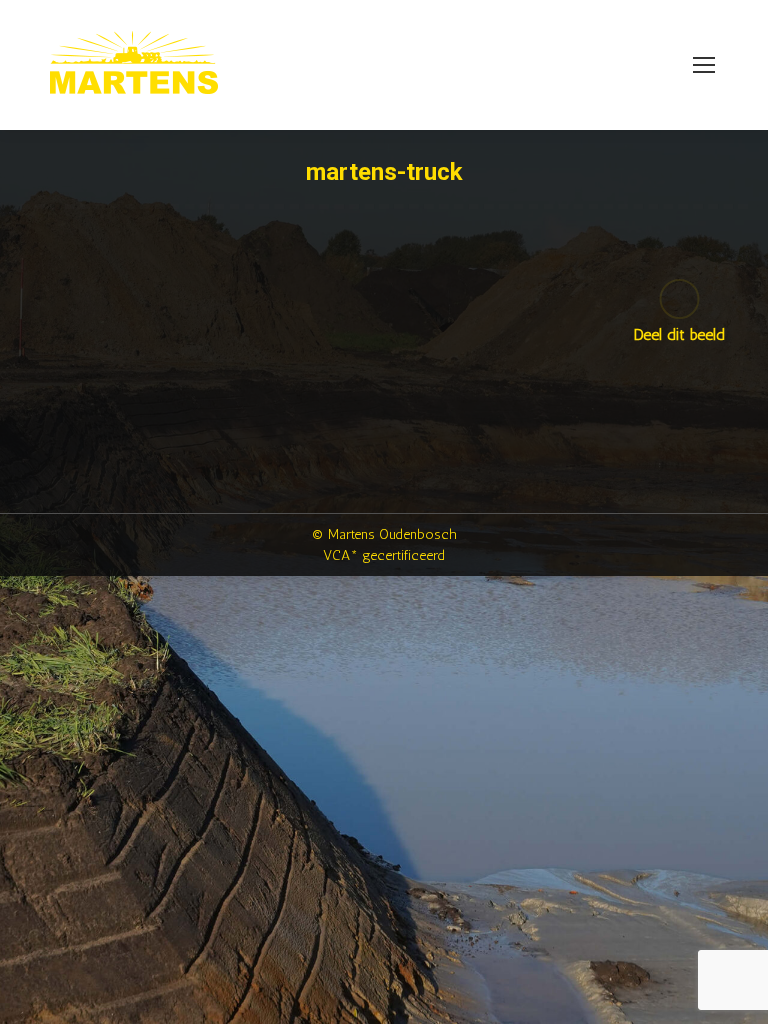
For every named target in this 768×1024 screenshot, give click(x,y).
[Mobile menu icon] (704, 65)
